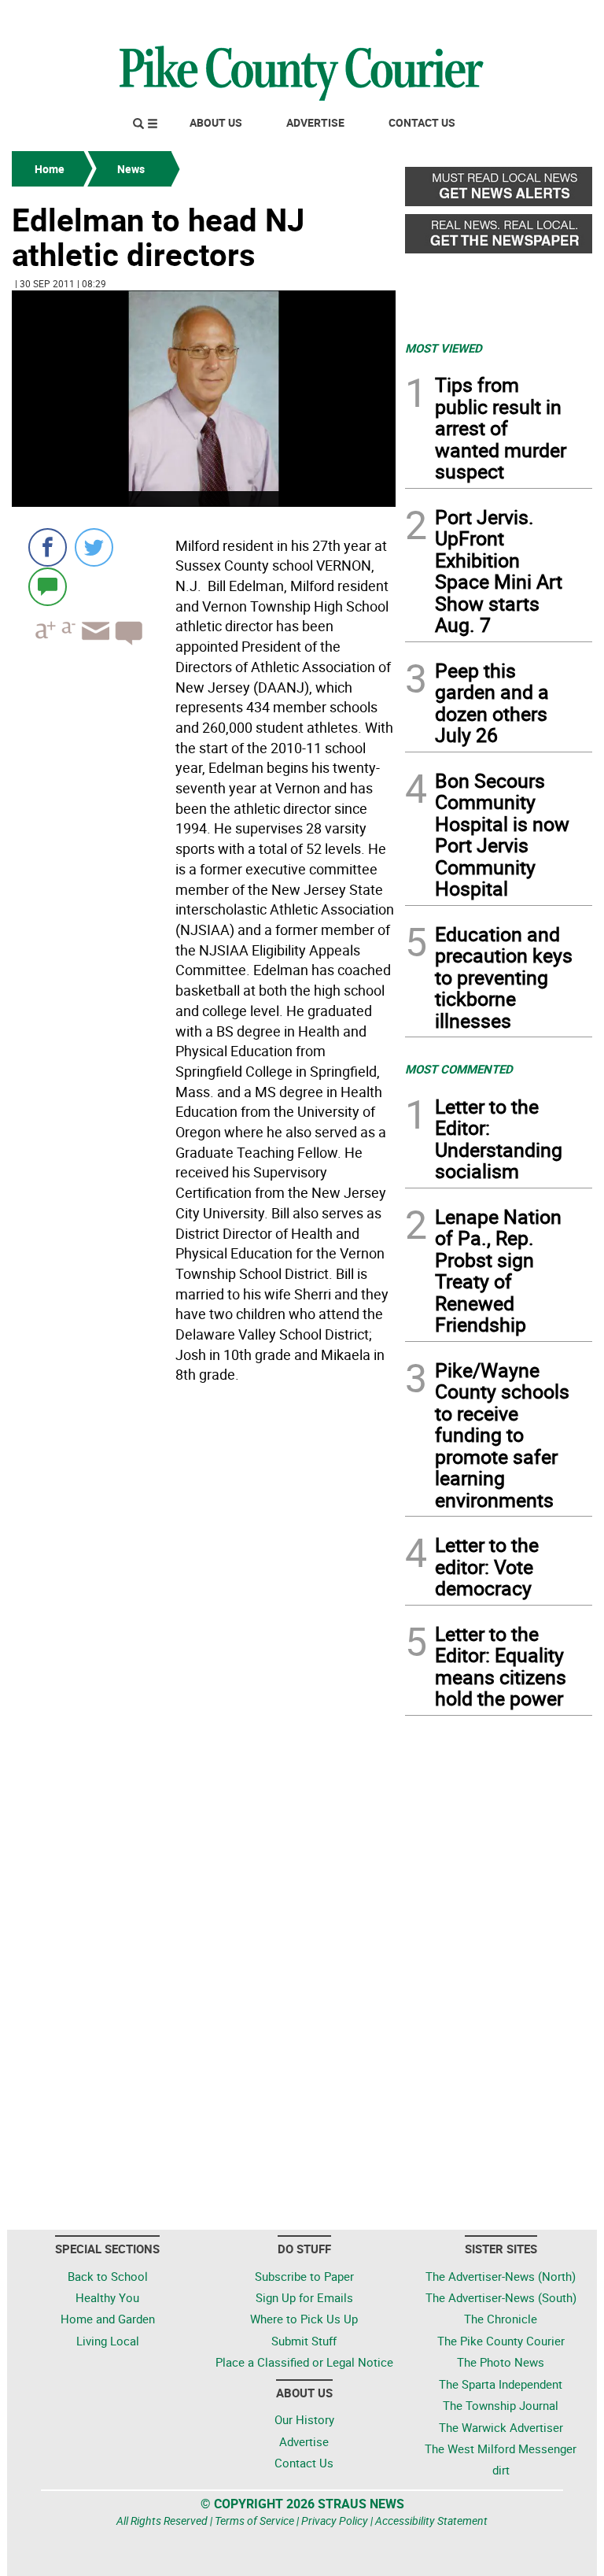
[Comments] (48, 586)
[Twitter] (94, 547)
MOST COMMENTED (459, 1069)
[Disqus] (204, 1606)
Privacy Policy (335, 2521)
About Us (216, 122)
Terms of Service (254, 2521)
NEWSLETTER (466, 18)
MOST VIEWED (444, 348)
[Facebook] (48, 547)
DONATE (554, 18)
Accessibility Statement (431, 2521)
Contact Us (422, 122)
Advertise (315, 122)
